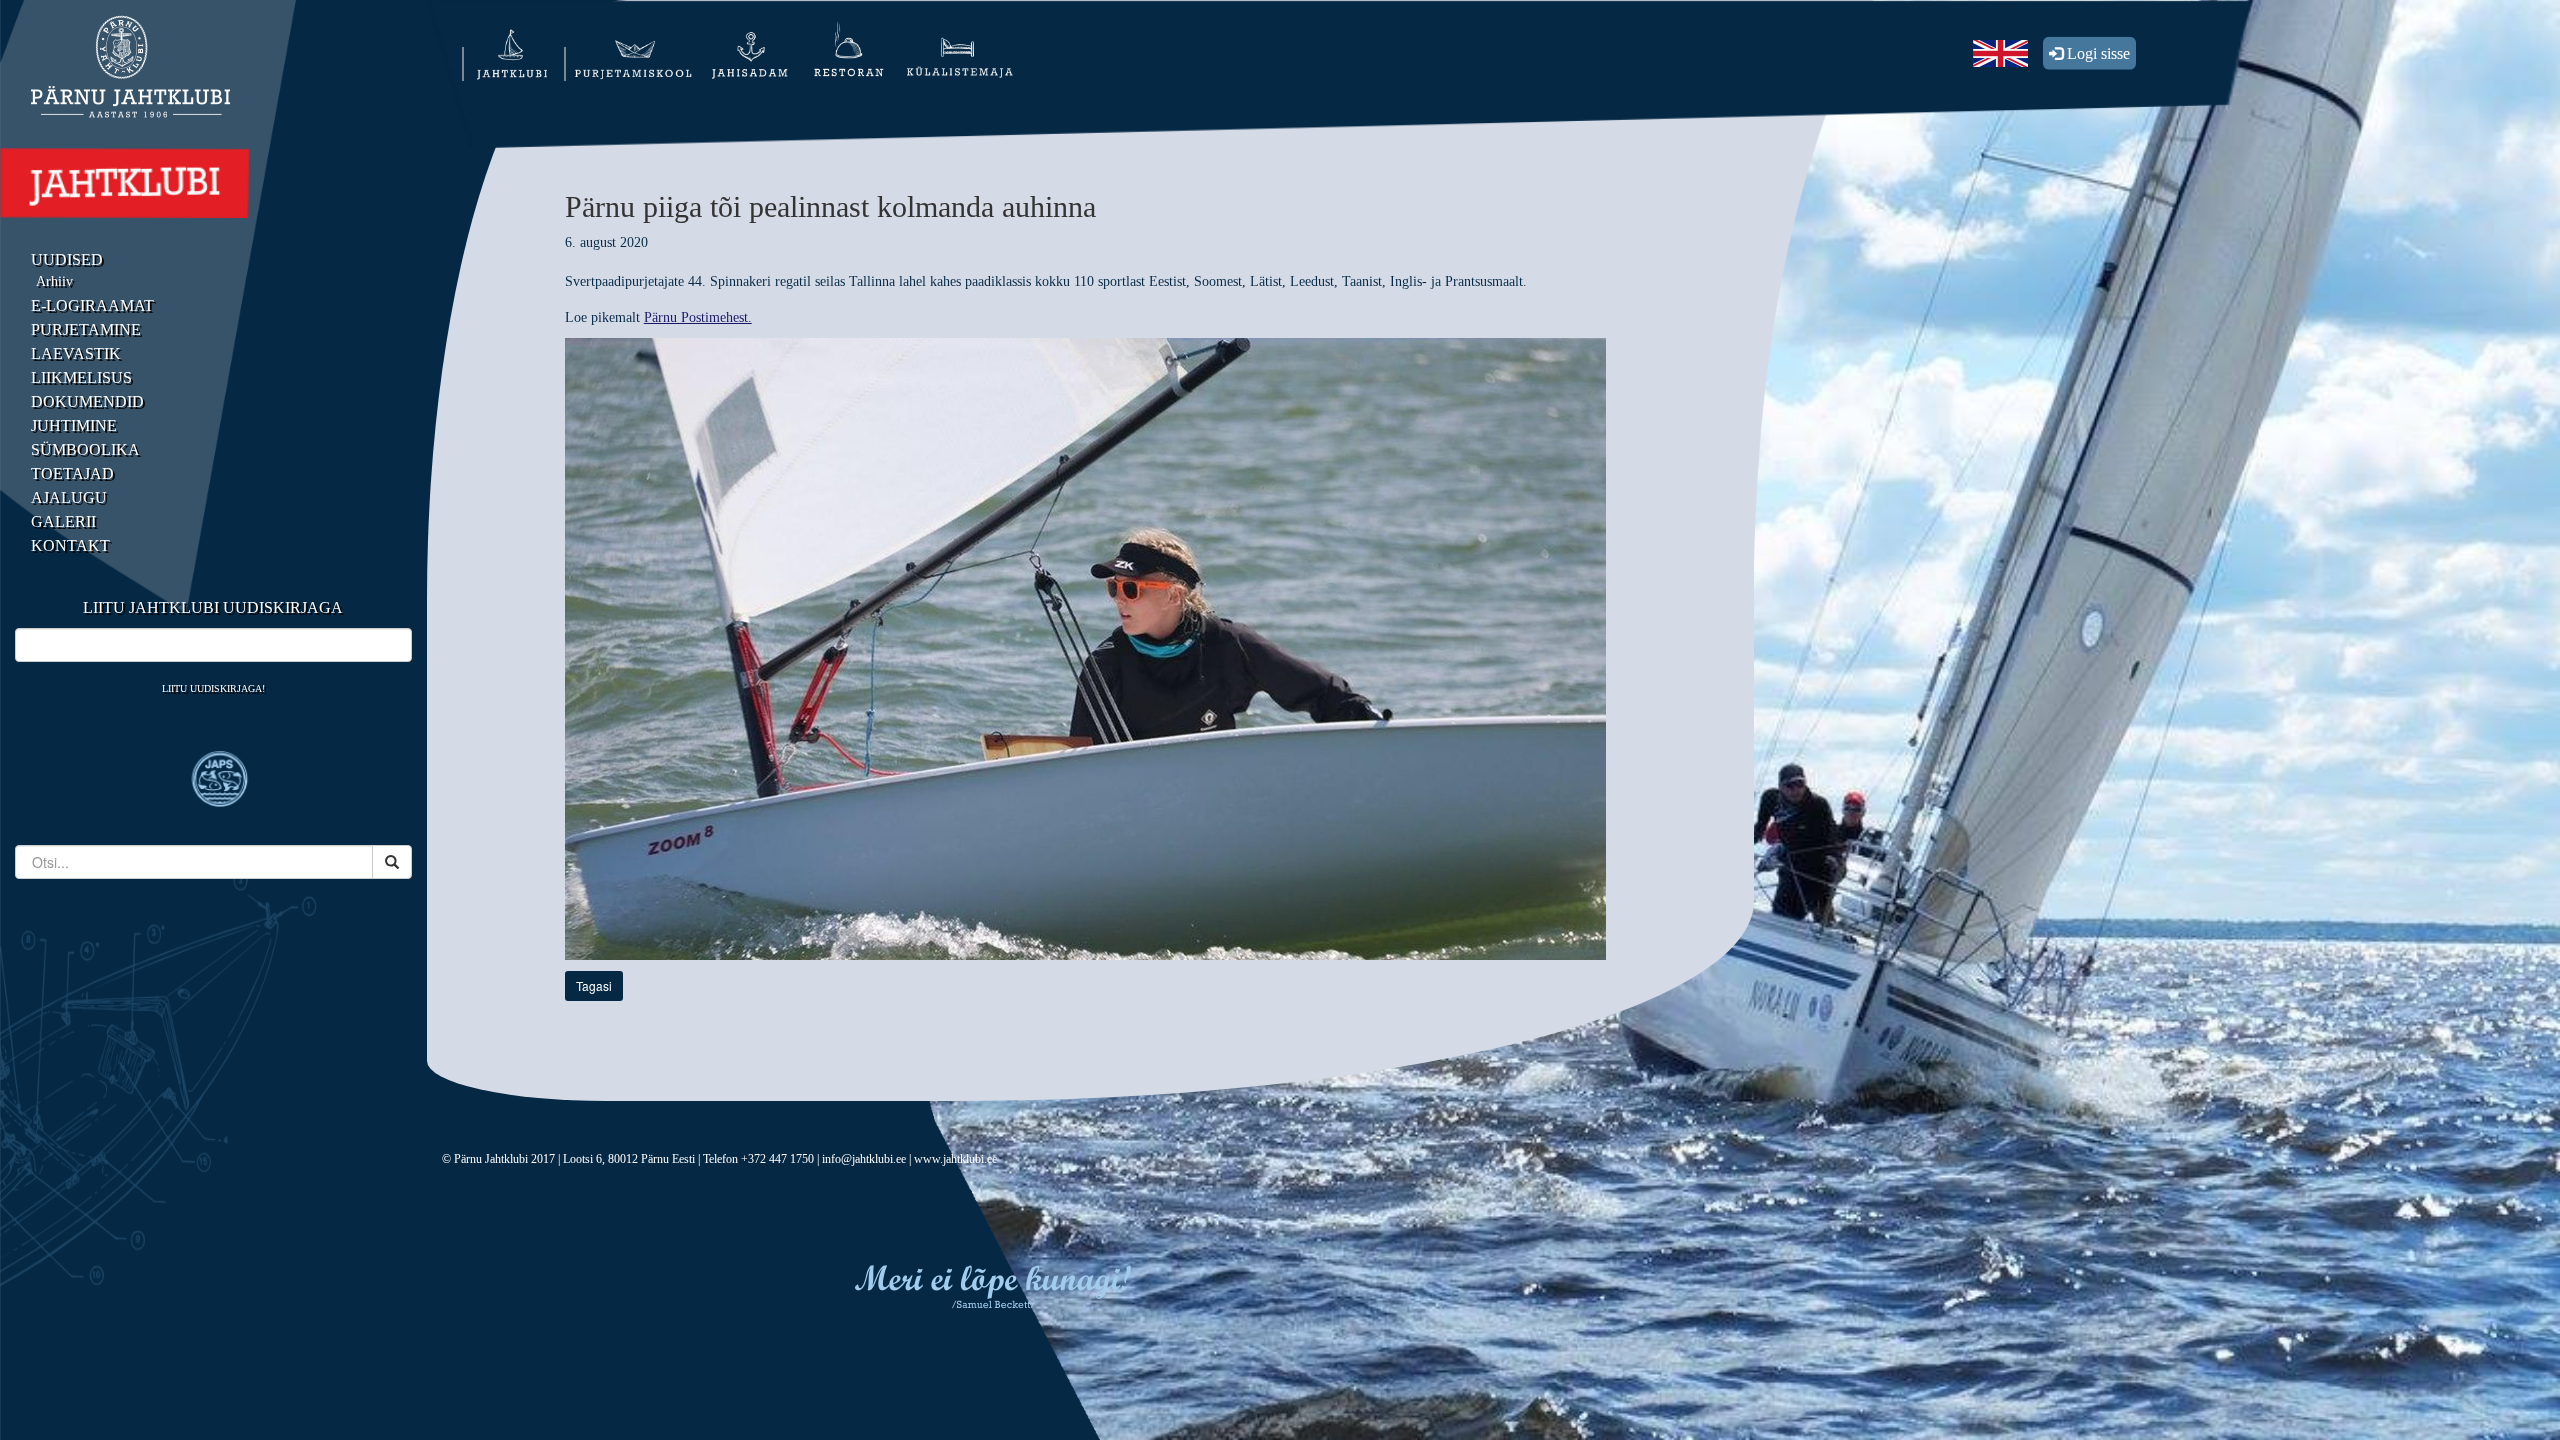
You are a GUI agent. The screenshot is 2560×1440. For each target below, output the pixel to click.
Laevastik (76, 353)
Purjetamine (86, 329)
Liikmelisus (81, 377)
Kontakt (70, 545)
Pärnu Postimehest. (698, 317)
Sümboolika (85, 449)
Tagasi (594, 985)
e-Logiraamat (92, 305)
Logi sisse (2096, 53)
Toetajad (72, 473)
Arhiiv (54, 281)
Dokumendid (87, 401)
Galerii (63, 521)
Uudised (67, 259)
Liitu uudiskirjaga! (213, 688)
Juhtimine (74, 425)
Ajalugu (69, 497)
